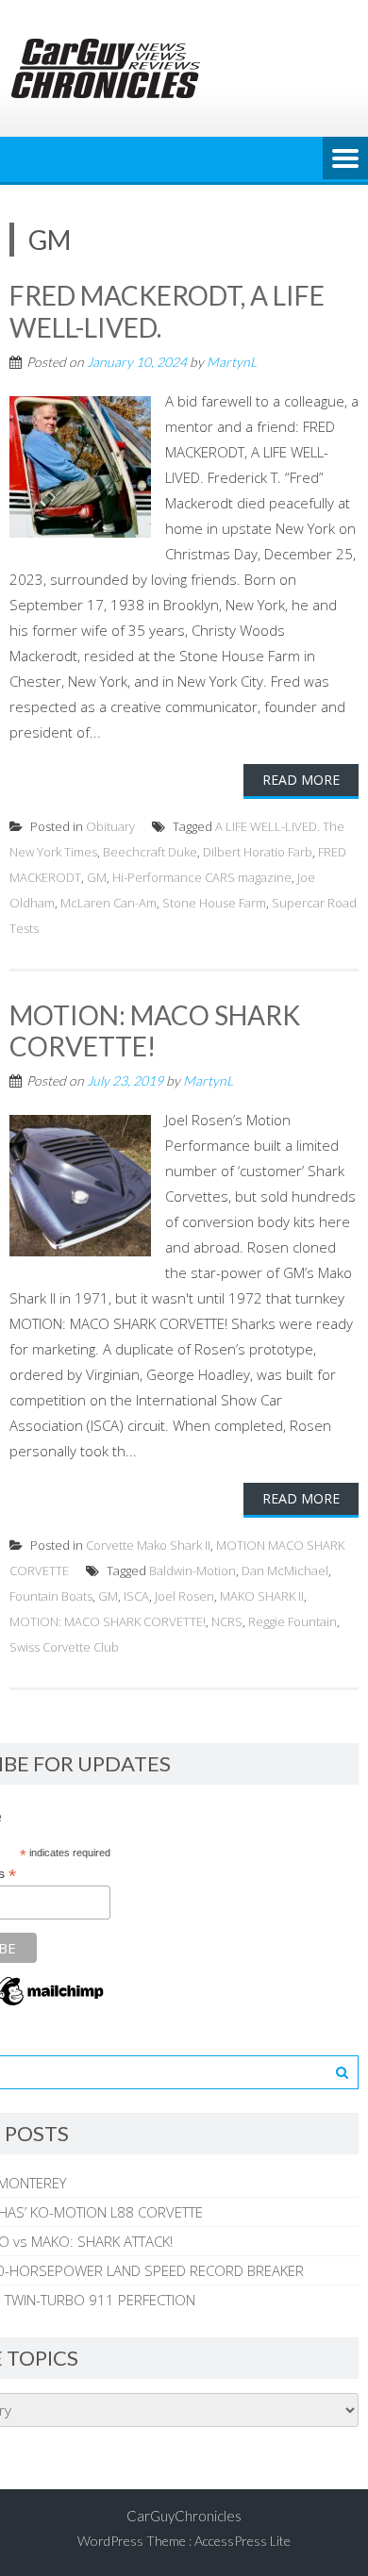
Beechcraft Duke (150, 852)
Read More (301, 780)
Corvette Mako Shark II (148, 1545)
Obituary (110, 826)
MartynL (232, 362)
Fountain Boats (51, 1596)
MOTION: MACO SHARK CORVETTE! (155, 1031)
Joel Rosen (184, 1596)
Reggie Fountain (293, 1621)
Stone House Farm (214, 903)
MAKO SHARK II (262, 1596)
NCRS (227, 1621)
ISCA (136, 1596)
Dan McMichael (285, 1571)
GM (97, 877)
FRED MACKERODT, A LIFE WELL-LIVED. (167, 311)
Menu (345, 159)
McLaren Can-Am (109, 903)
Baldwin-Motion (192, 1571)
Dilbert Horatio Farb (258, 852)
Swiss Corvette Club (64, 1647)
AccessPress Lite (243, 2541)
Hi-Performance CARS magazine (202, 877)
